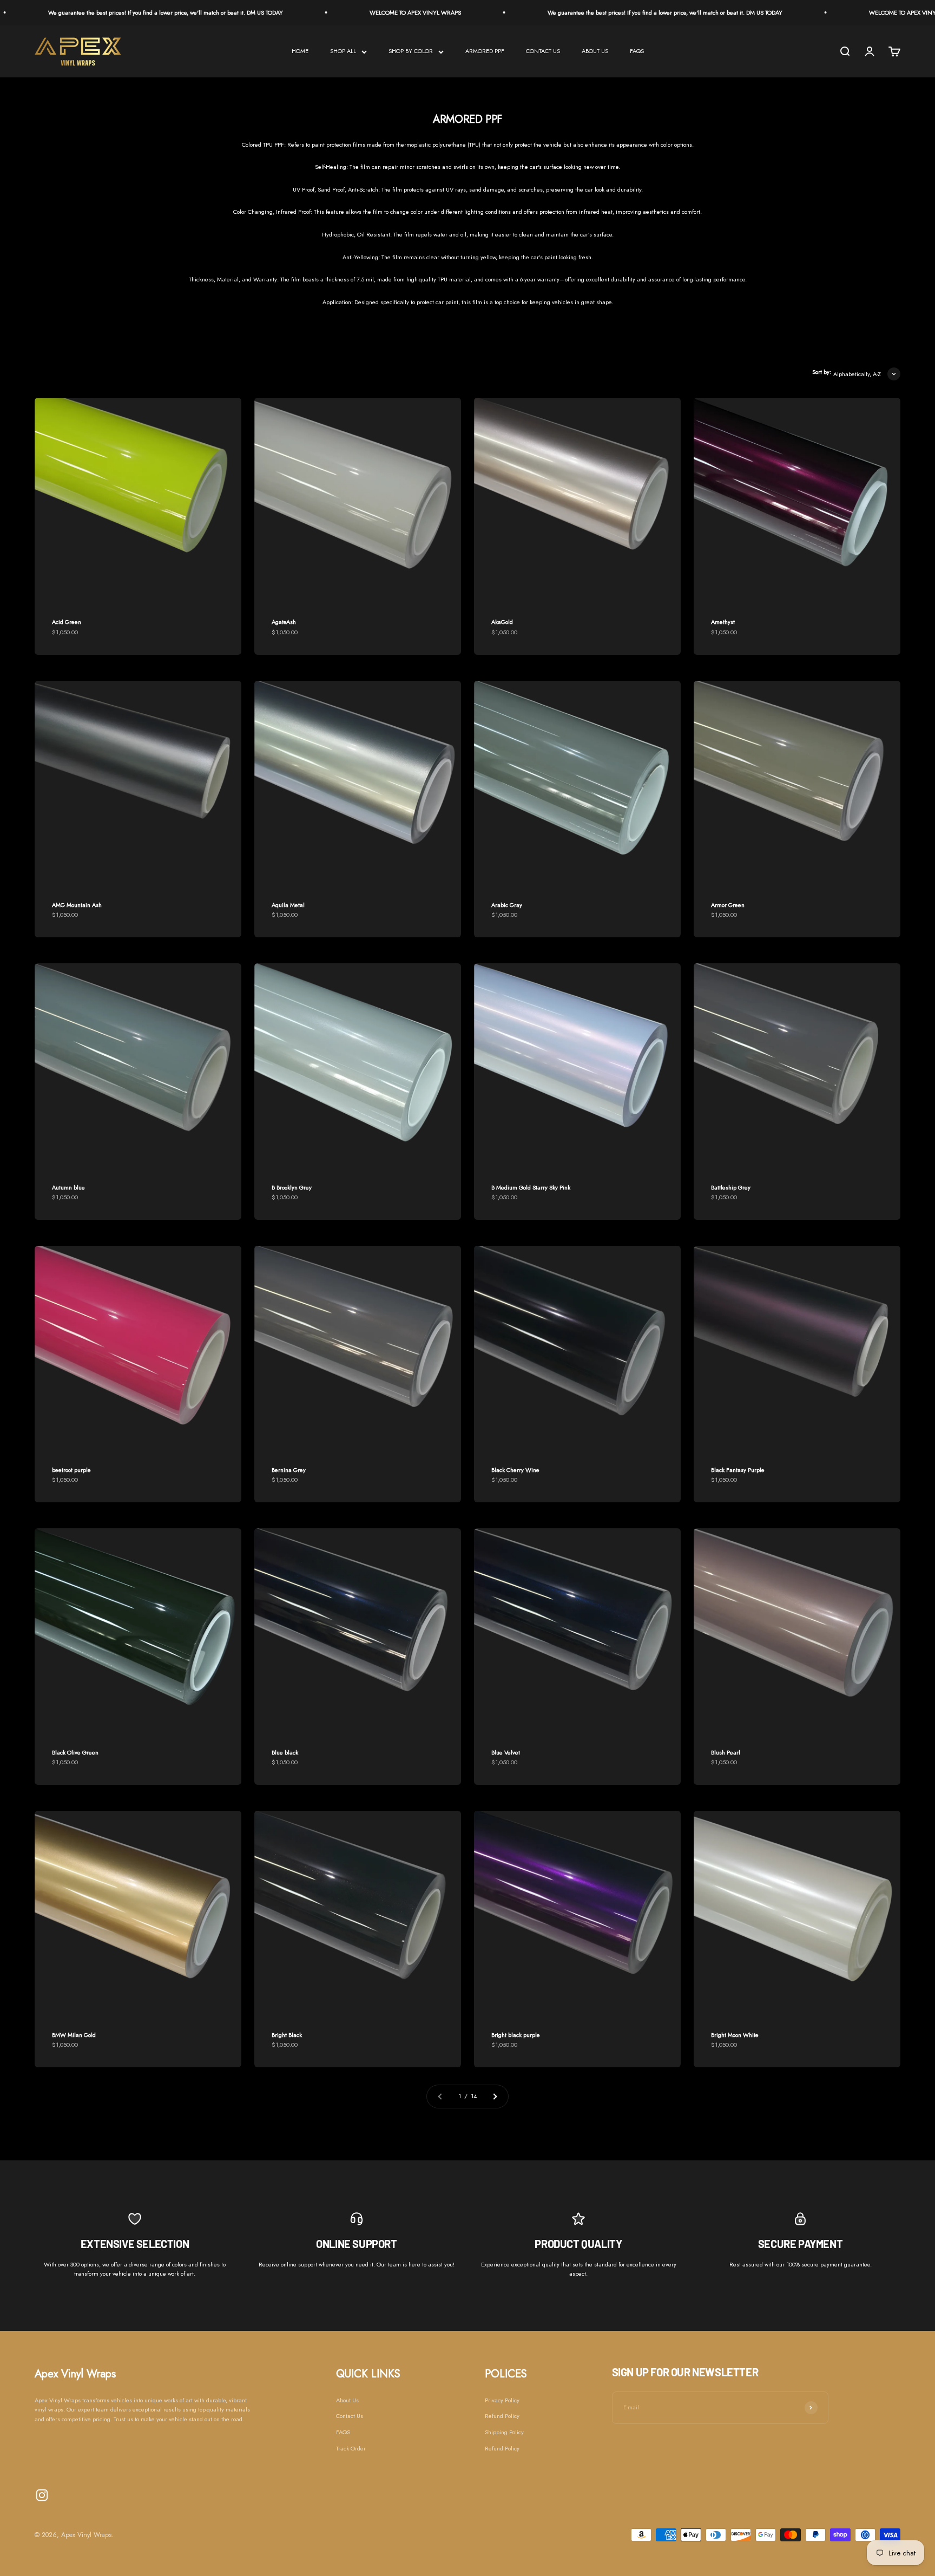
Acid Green (67, 622)
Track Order (351, 2448)
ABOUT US (595, 51)
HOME (300, 51)
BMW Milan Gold (74, 2035)
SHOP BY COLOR (411, 51)
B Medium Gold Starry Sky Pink (531, 1187)
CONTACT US (543, 51)
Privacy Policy (502, 2400)
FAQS (637, 51)
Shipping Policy (504, 2432)
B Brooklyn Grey (292, 1187)
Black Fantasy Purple (738, 1470)
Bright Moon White (735, 2035)
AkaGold (502, 622)
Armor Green (728, 905)
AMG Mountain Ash (77, 905)
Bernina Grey (289, 1470)
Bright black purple (516, 2035)
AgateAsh (284, 622)
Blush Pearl (726, 1752)
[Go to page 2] (495, 2097)
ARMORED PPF (485, 51)
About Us (347, 2400)
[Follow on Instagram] (42, 2495)
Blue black (285, 1752)
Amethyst (723, 622)
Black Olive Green (75, 1752)
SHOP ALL (343, 51)
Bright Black (287, 2035)
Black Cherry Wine (515, 1470)
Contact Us (350, 2416)
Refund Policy (502, 2416)
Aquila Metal (288, 905)
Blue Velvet (506, 1752)
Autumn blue (68, 1187)
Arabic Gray (507, 905)
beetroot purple (71, 1470)
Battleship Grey (731, 1187)
